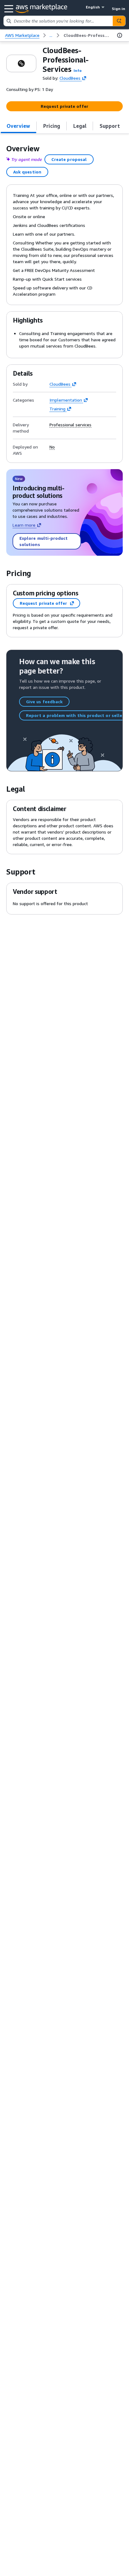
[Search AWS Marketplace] (119, 21)
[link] (87, 35)
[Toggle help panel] (120, 35)
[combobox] (58, 21)
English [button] (93, 7)
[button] (78, 70)
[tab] (18, 126)
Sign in (119, 9)
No (52, 447)
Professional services (70, 425)
